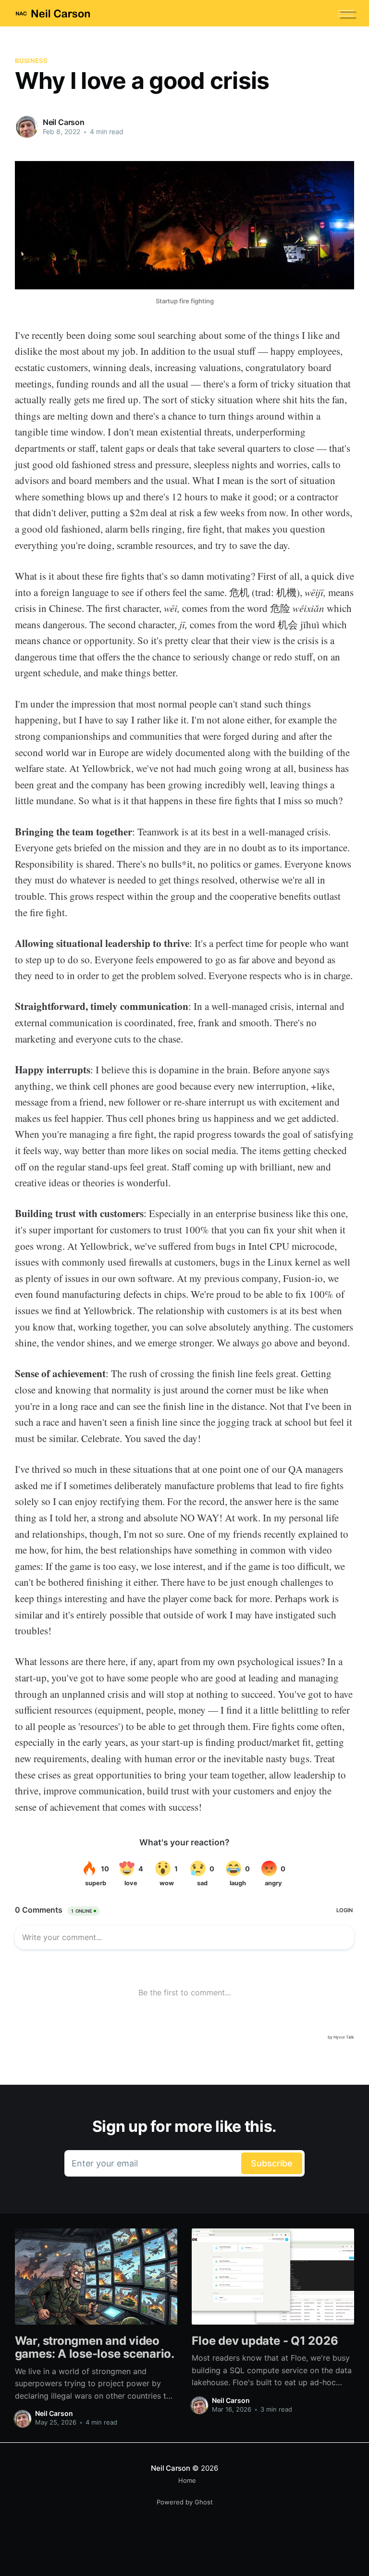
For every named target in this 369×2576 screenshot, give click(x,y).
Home (187, 2480)
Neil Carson (64, 122)
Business (31, 61)
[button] (346, 13)
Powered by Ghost (185, 2502)
